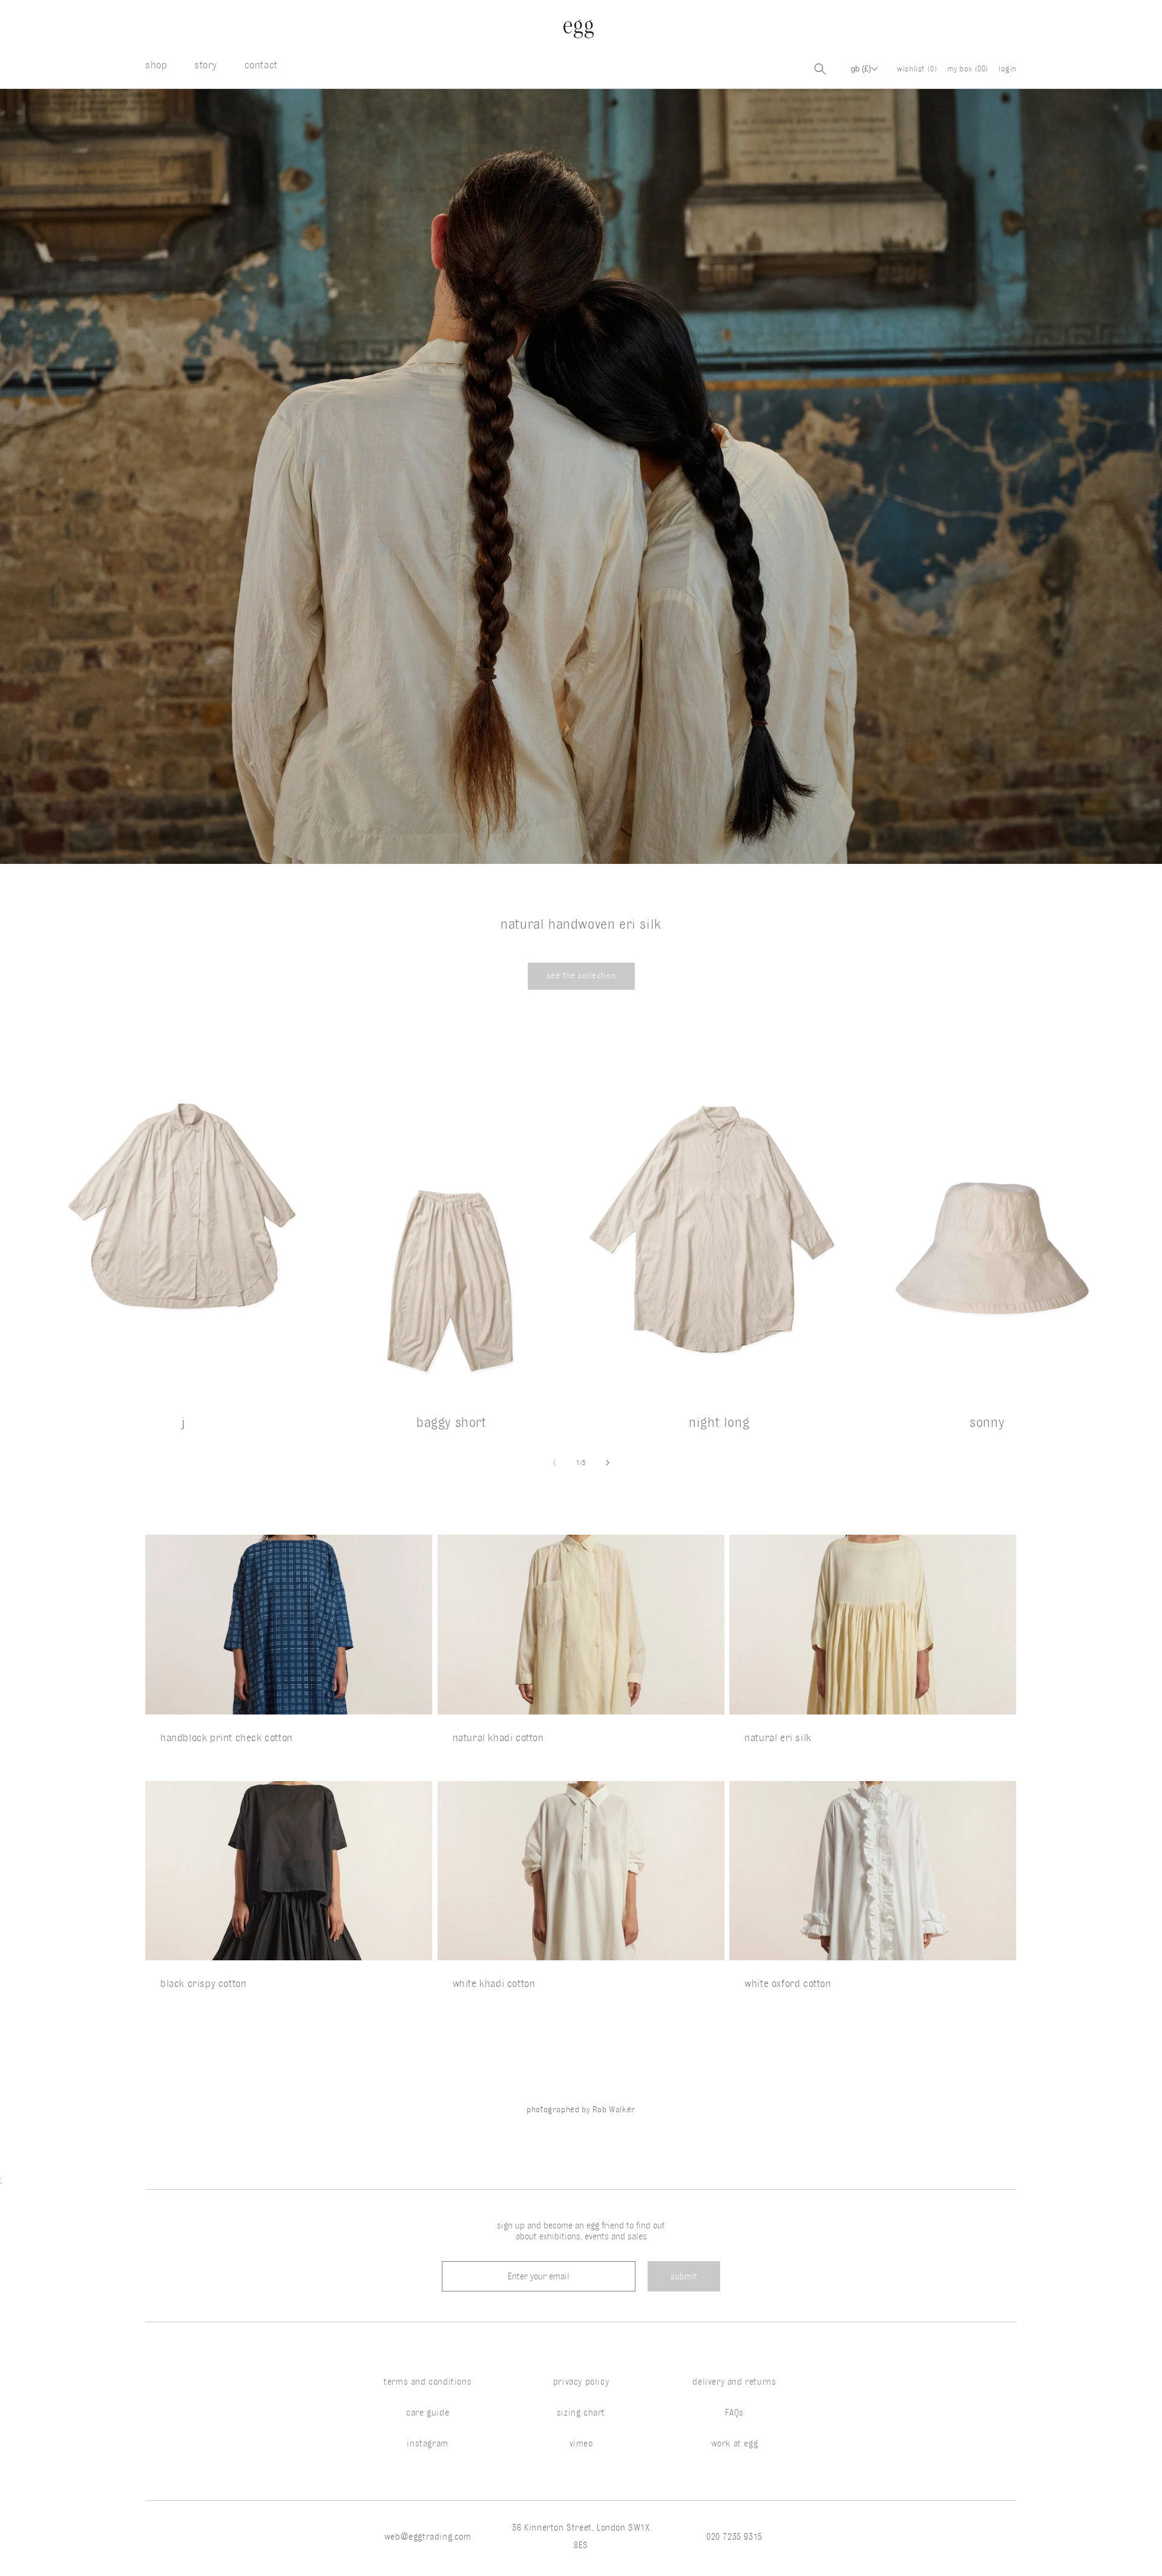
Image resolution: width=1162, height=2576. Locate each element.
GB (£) (861, 69)
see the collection (581, 976)
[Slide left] (554, 1463)
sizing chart (581, 2413)
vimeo (581, 2443)
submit (684, 2276)
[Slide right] (608, 1463)
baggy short (451, 1422)
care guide (428, 2413)
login (1008, 68)
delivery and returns (734, 2382)
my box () (968, 68)
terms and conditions (428, 2382)
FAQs (734, 2413)
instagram (427, 2443)
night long (719, 1422)
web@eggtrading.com (428, 2537)
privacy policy (581, 2382)
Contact (261, 65)
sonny (987, 1422)
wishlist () (917, 68)
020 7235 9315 (734, 2537)
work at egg (735, 2443)
